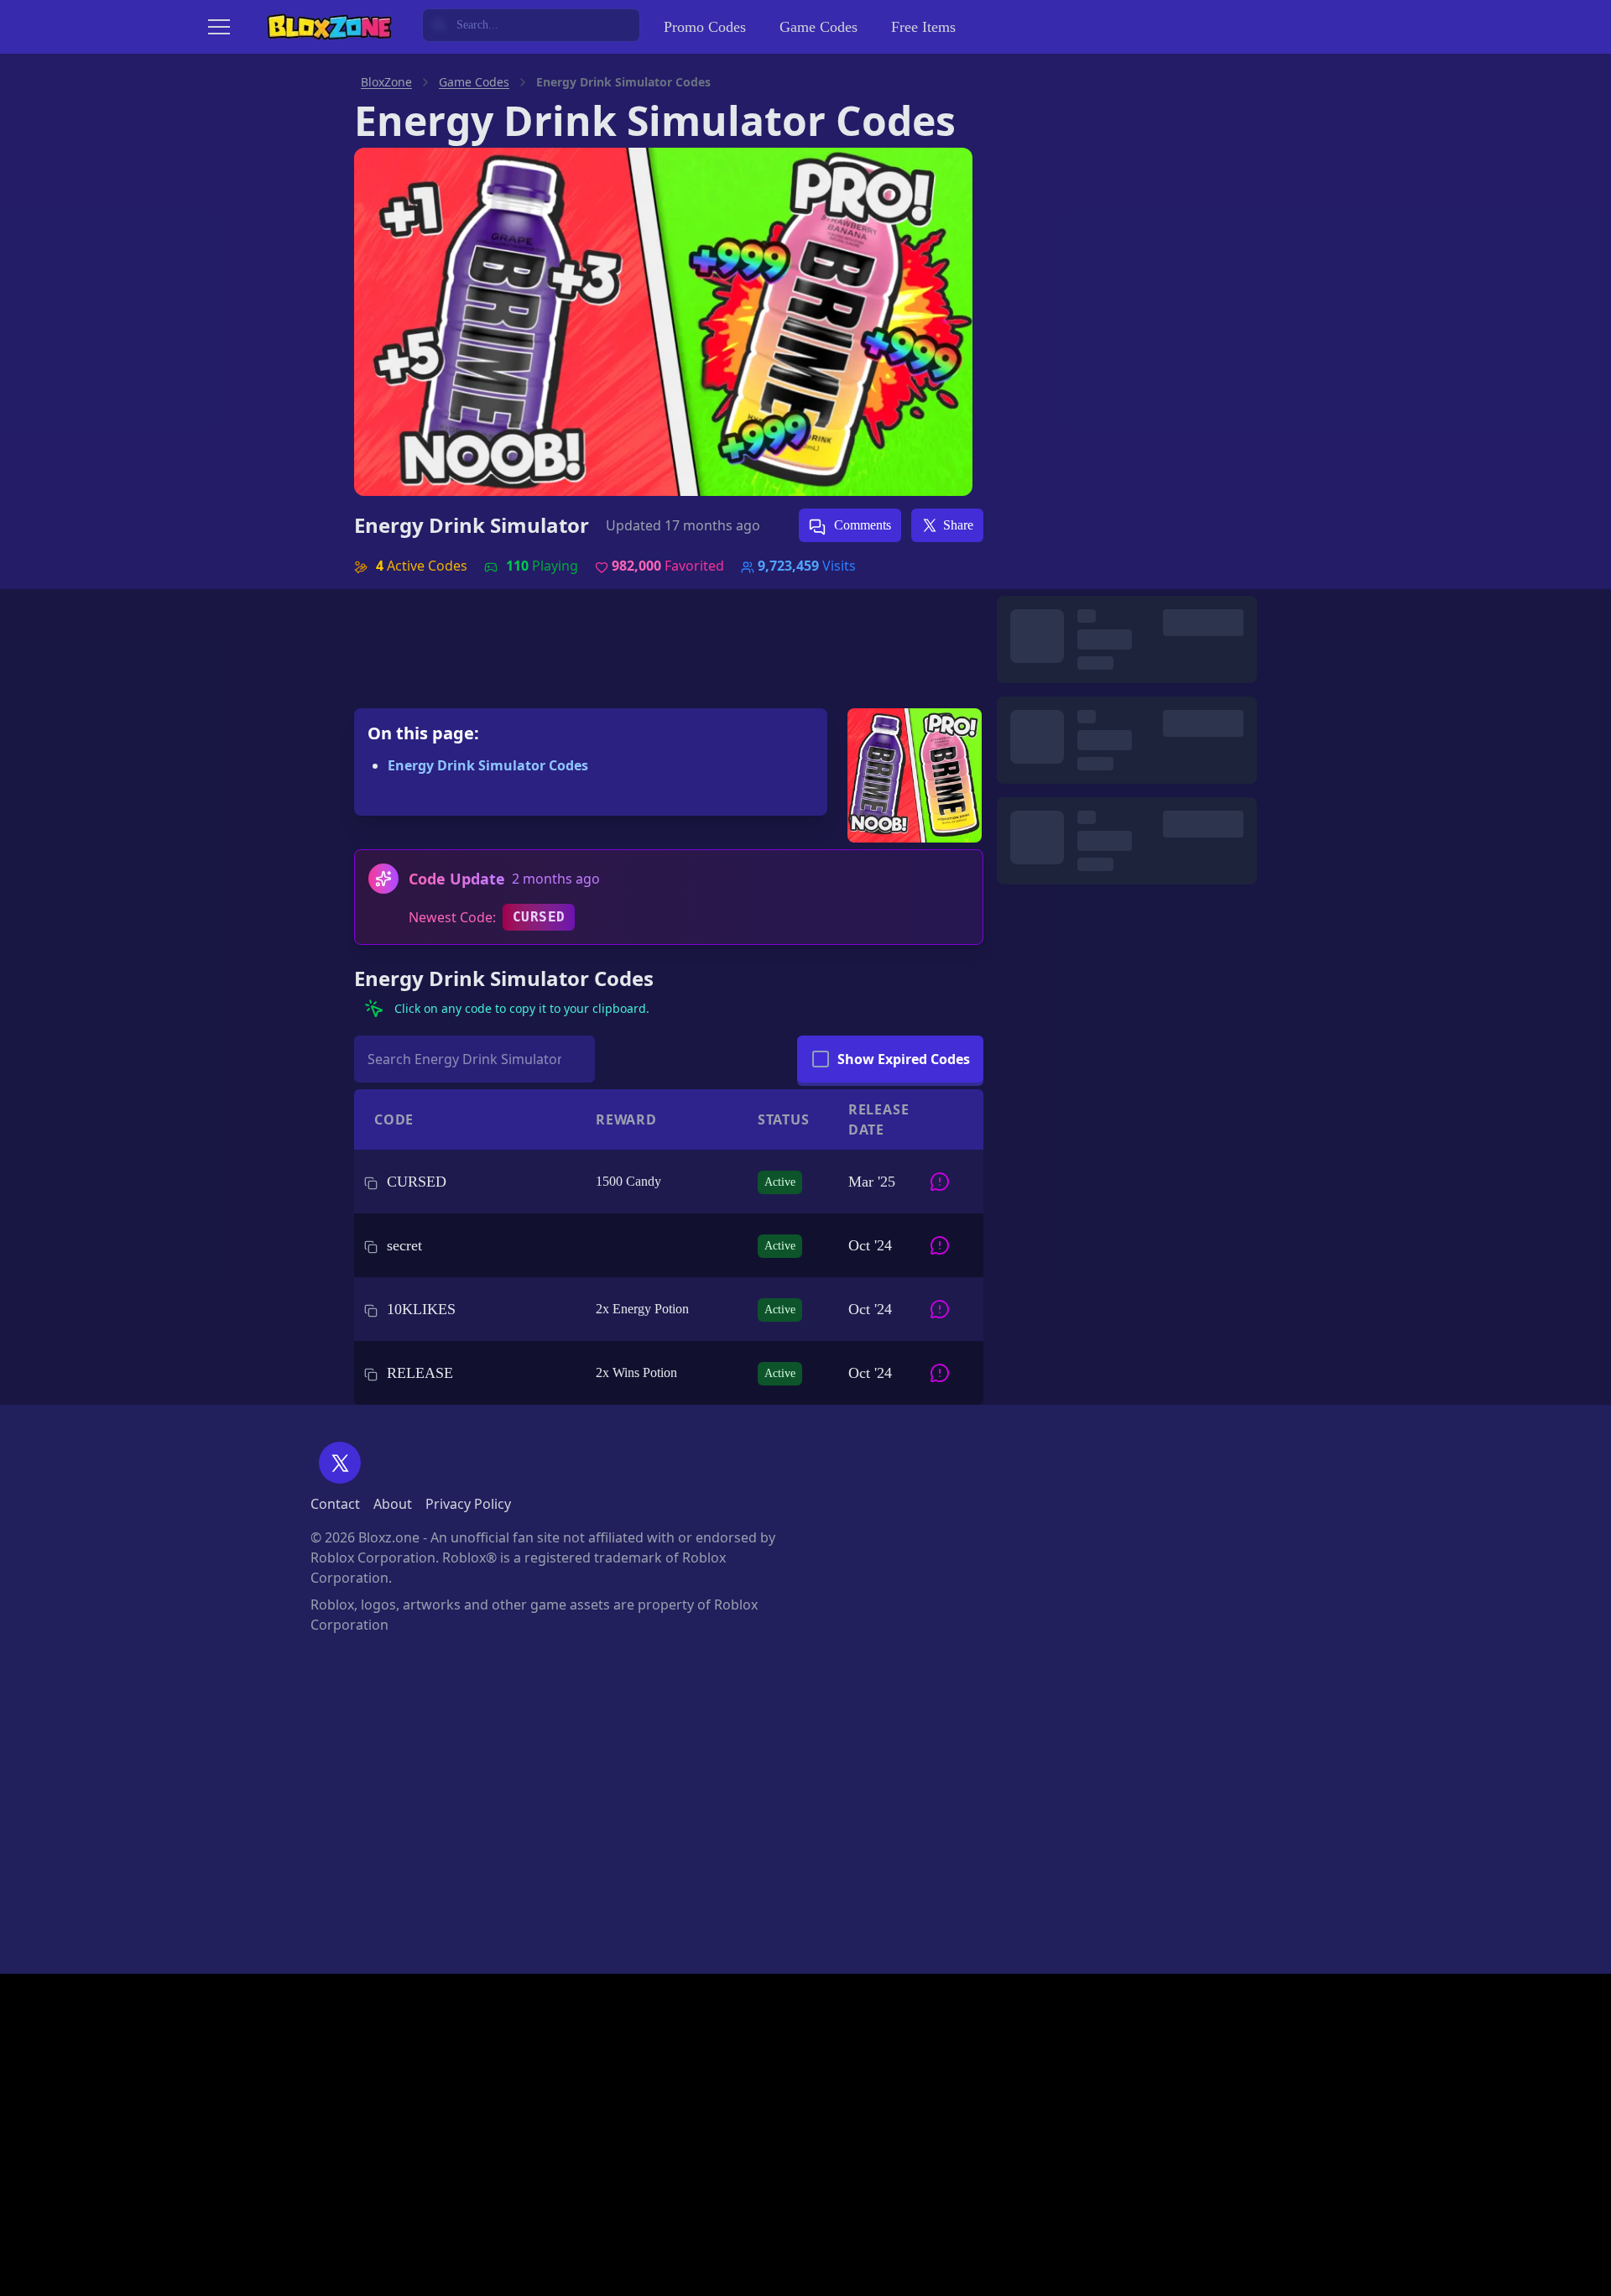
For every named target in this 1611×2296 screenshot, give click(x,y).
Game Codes (819, 27)
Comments (861, 525)
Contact (335, 1504)
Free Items (923, 27)
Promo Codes (705, 27)
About (393, 1504)
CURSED (539, 917)
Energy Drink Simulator (472, 525)
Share (958, 525)
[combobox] (531, 25)
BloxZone (386, 82)
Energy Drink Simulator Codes (488, 765)
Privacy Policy (468, 1504)
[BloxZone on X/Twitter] (340, 1463)
